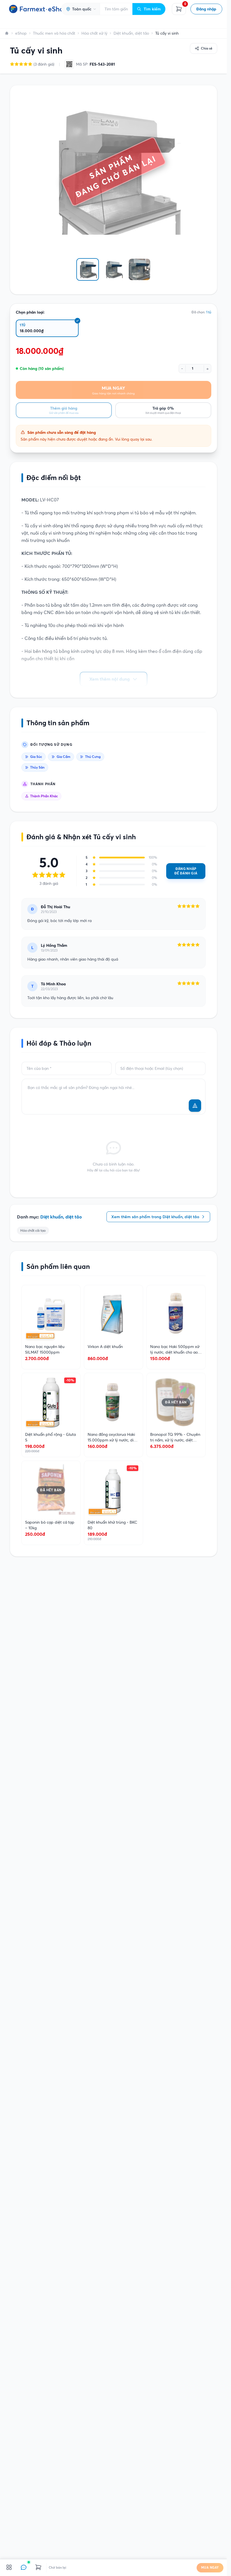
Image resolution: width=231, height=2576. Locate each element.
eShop (21, 33)
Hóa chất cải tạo (33, 1230)
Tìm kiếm (152, 9)
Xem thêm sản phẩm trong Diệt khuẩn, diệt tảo (155, 1217)
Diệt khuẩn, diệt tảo (131, 33)
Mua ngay (210, 2568)
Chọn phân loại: (30, 312)
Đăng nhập (206, 9)
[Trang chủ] (7, 33)
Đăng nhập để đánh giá (186, 871)
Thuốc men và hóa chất (54, 33)
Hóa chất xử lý (94, 33)
